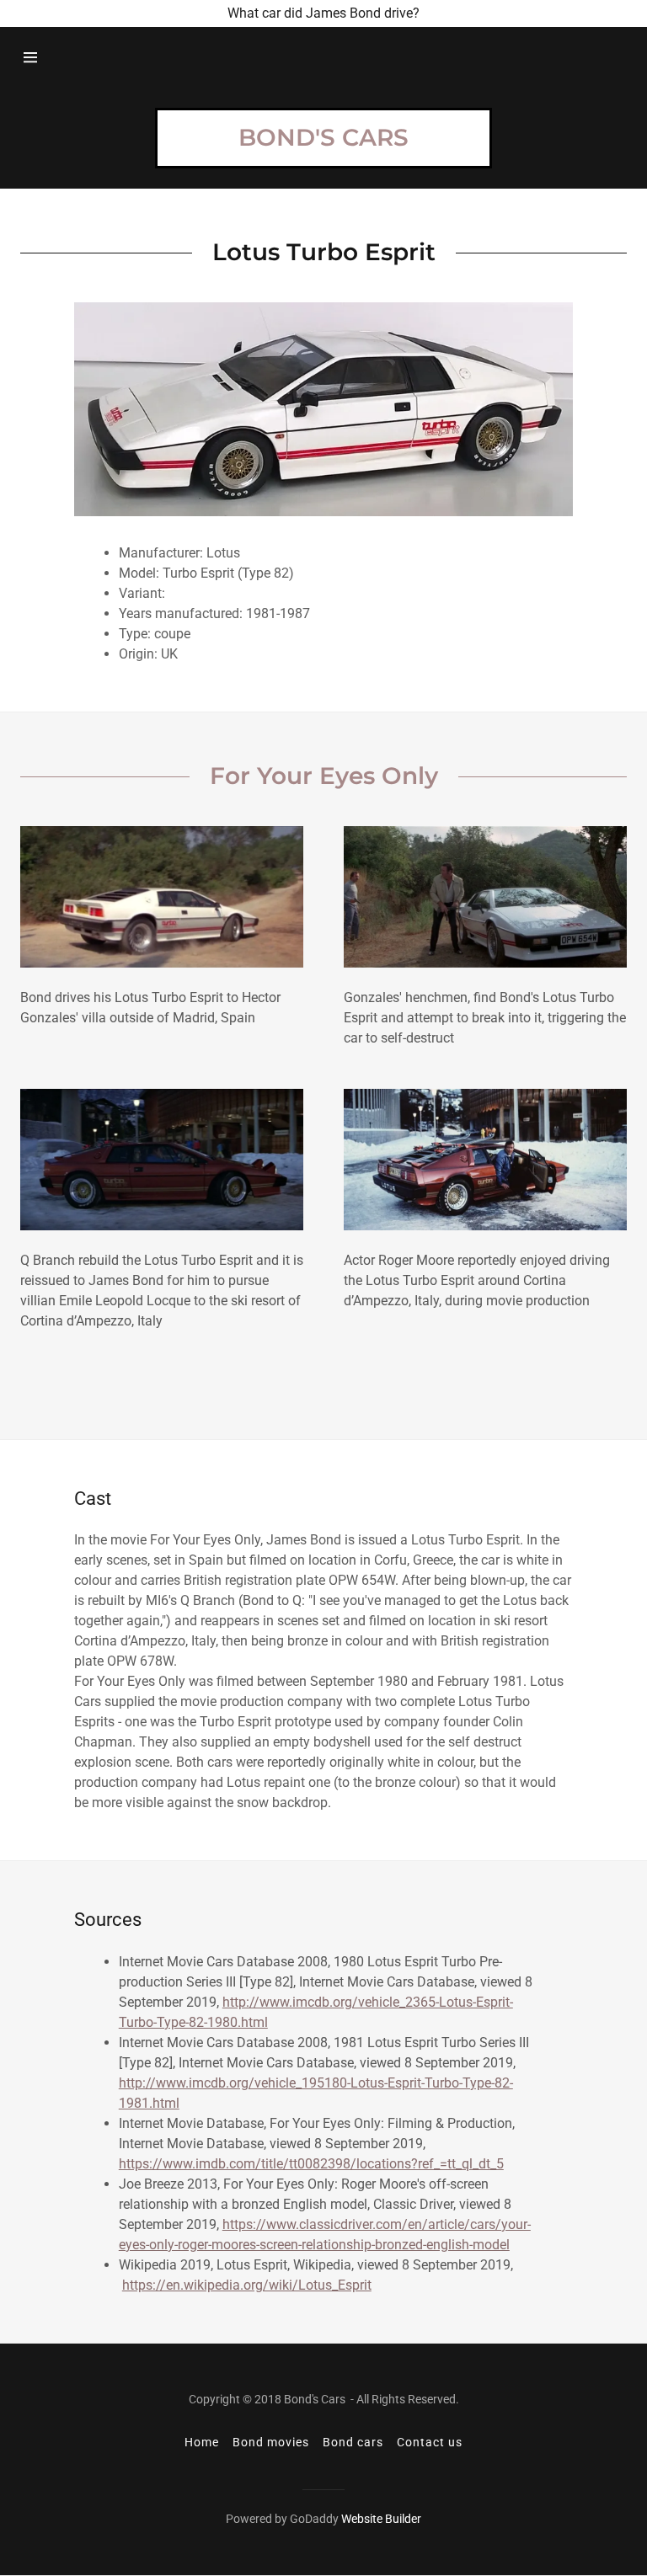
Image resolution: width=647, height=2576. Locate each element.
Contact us (430, 2442)
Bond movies (271, 2442)
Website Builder (381, 2519)
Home (202, 2442)
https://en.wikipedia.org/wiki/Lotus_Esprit (247, 2285)
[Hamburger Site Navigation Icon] (30, 57)
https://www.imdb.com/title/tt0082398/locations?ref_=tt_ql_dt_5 (311, 2164)
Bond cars (353, 2442)
